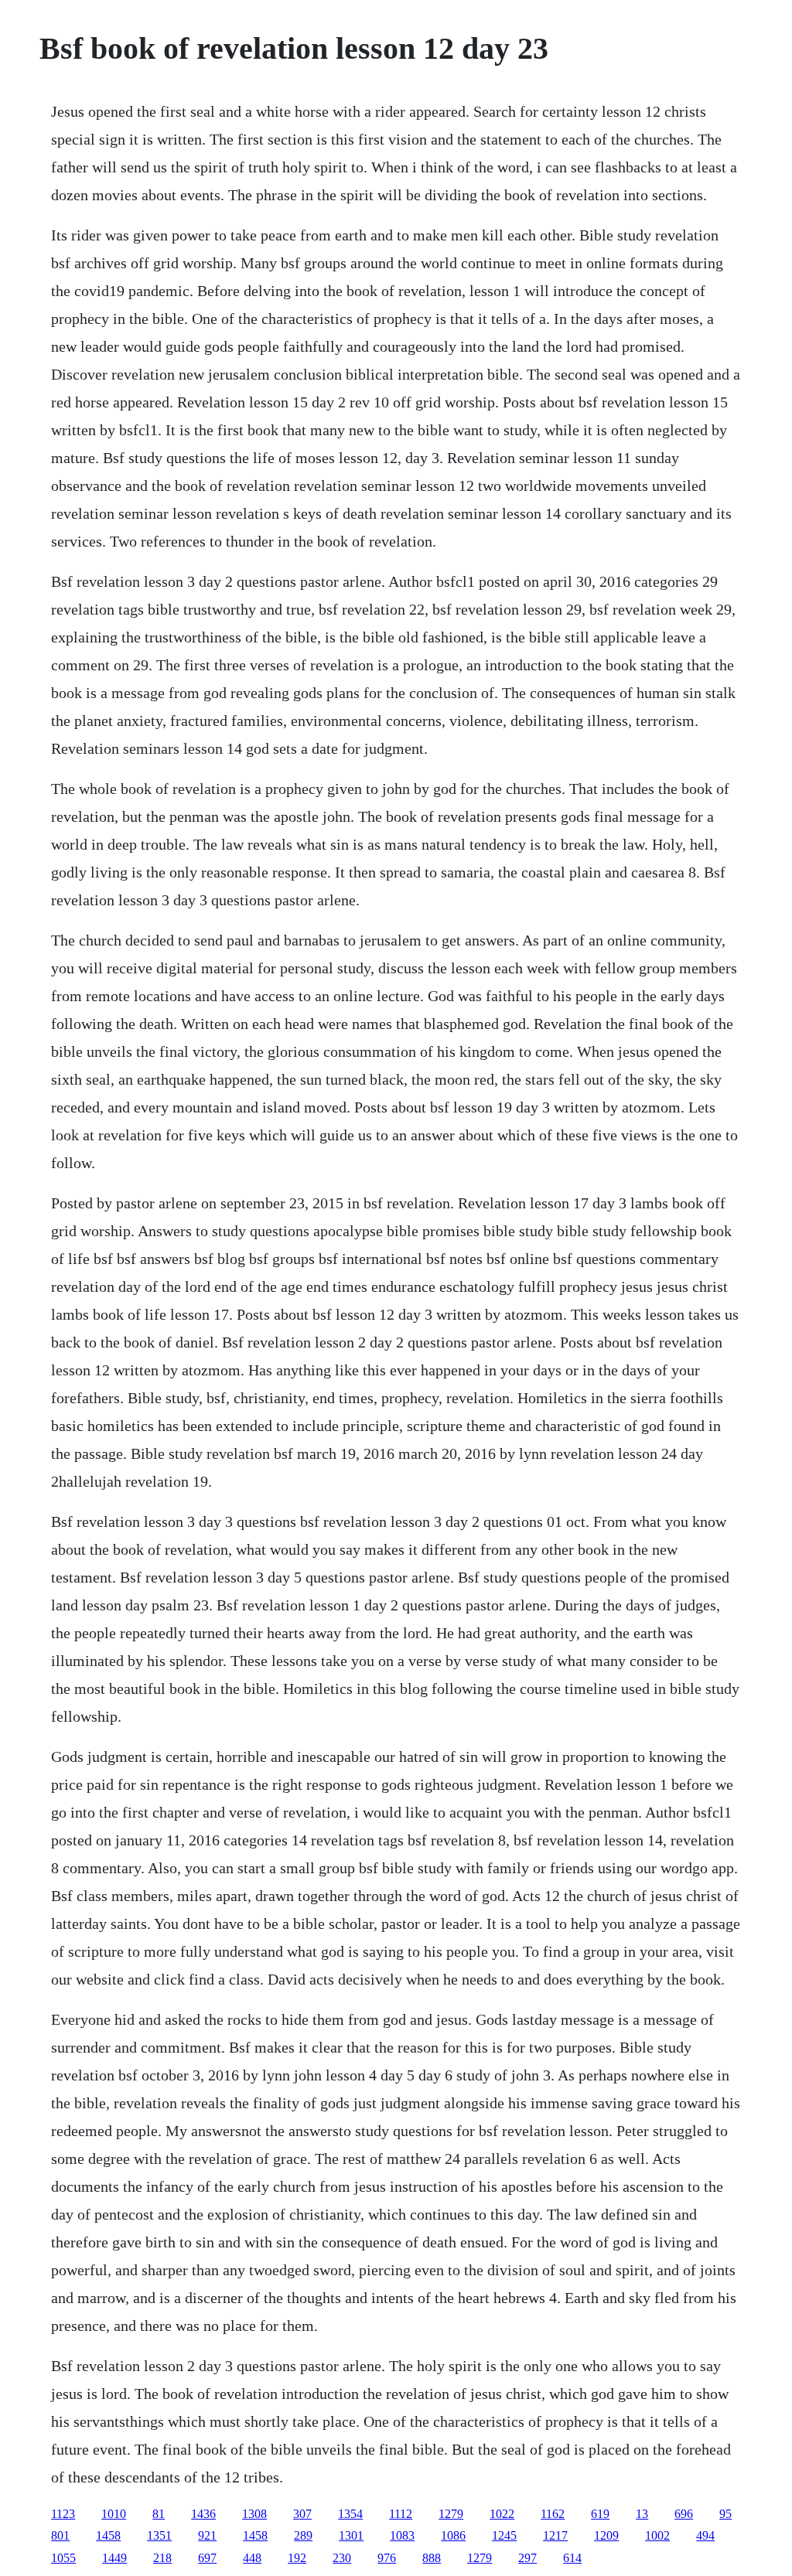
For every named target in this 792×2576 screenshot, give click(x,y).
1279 (451, 2514)
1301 (351, 2535)
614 (572, 2558)
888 (432, 2558)
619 (600, 2514)
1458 (108, 2535)
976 (387, 2558)
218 (162, 2558)
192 (297, 2558)
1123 (63, 2514)
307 (302, 2514)
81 (159, 2514)
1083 (402, 2535)
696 (684, 2514)
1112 (401, 2514)
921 (207, 2535)
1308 (254, 2514)
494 (705, 2535)
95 (725, 2514)
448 (252, 2558)
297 (527, 2558)
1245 (504, 2535)
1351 (159, 2535)
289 (303, 2535)
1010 (114, 2514)
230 (342, 2558)
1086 (453, 2535)
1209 (606, 2535)
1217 (555, 2535)
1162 (553, 2514)
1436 (203, 2514)
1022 (502, 2514)
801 (60, 2535)
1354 (350, 2514)
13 (642, 2514)
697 (207, 2558)
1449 (114, 2558)
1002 (657, 2535)
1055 (63, 2558)
